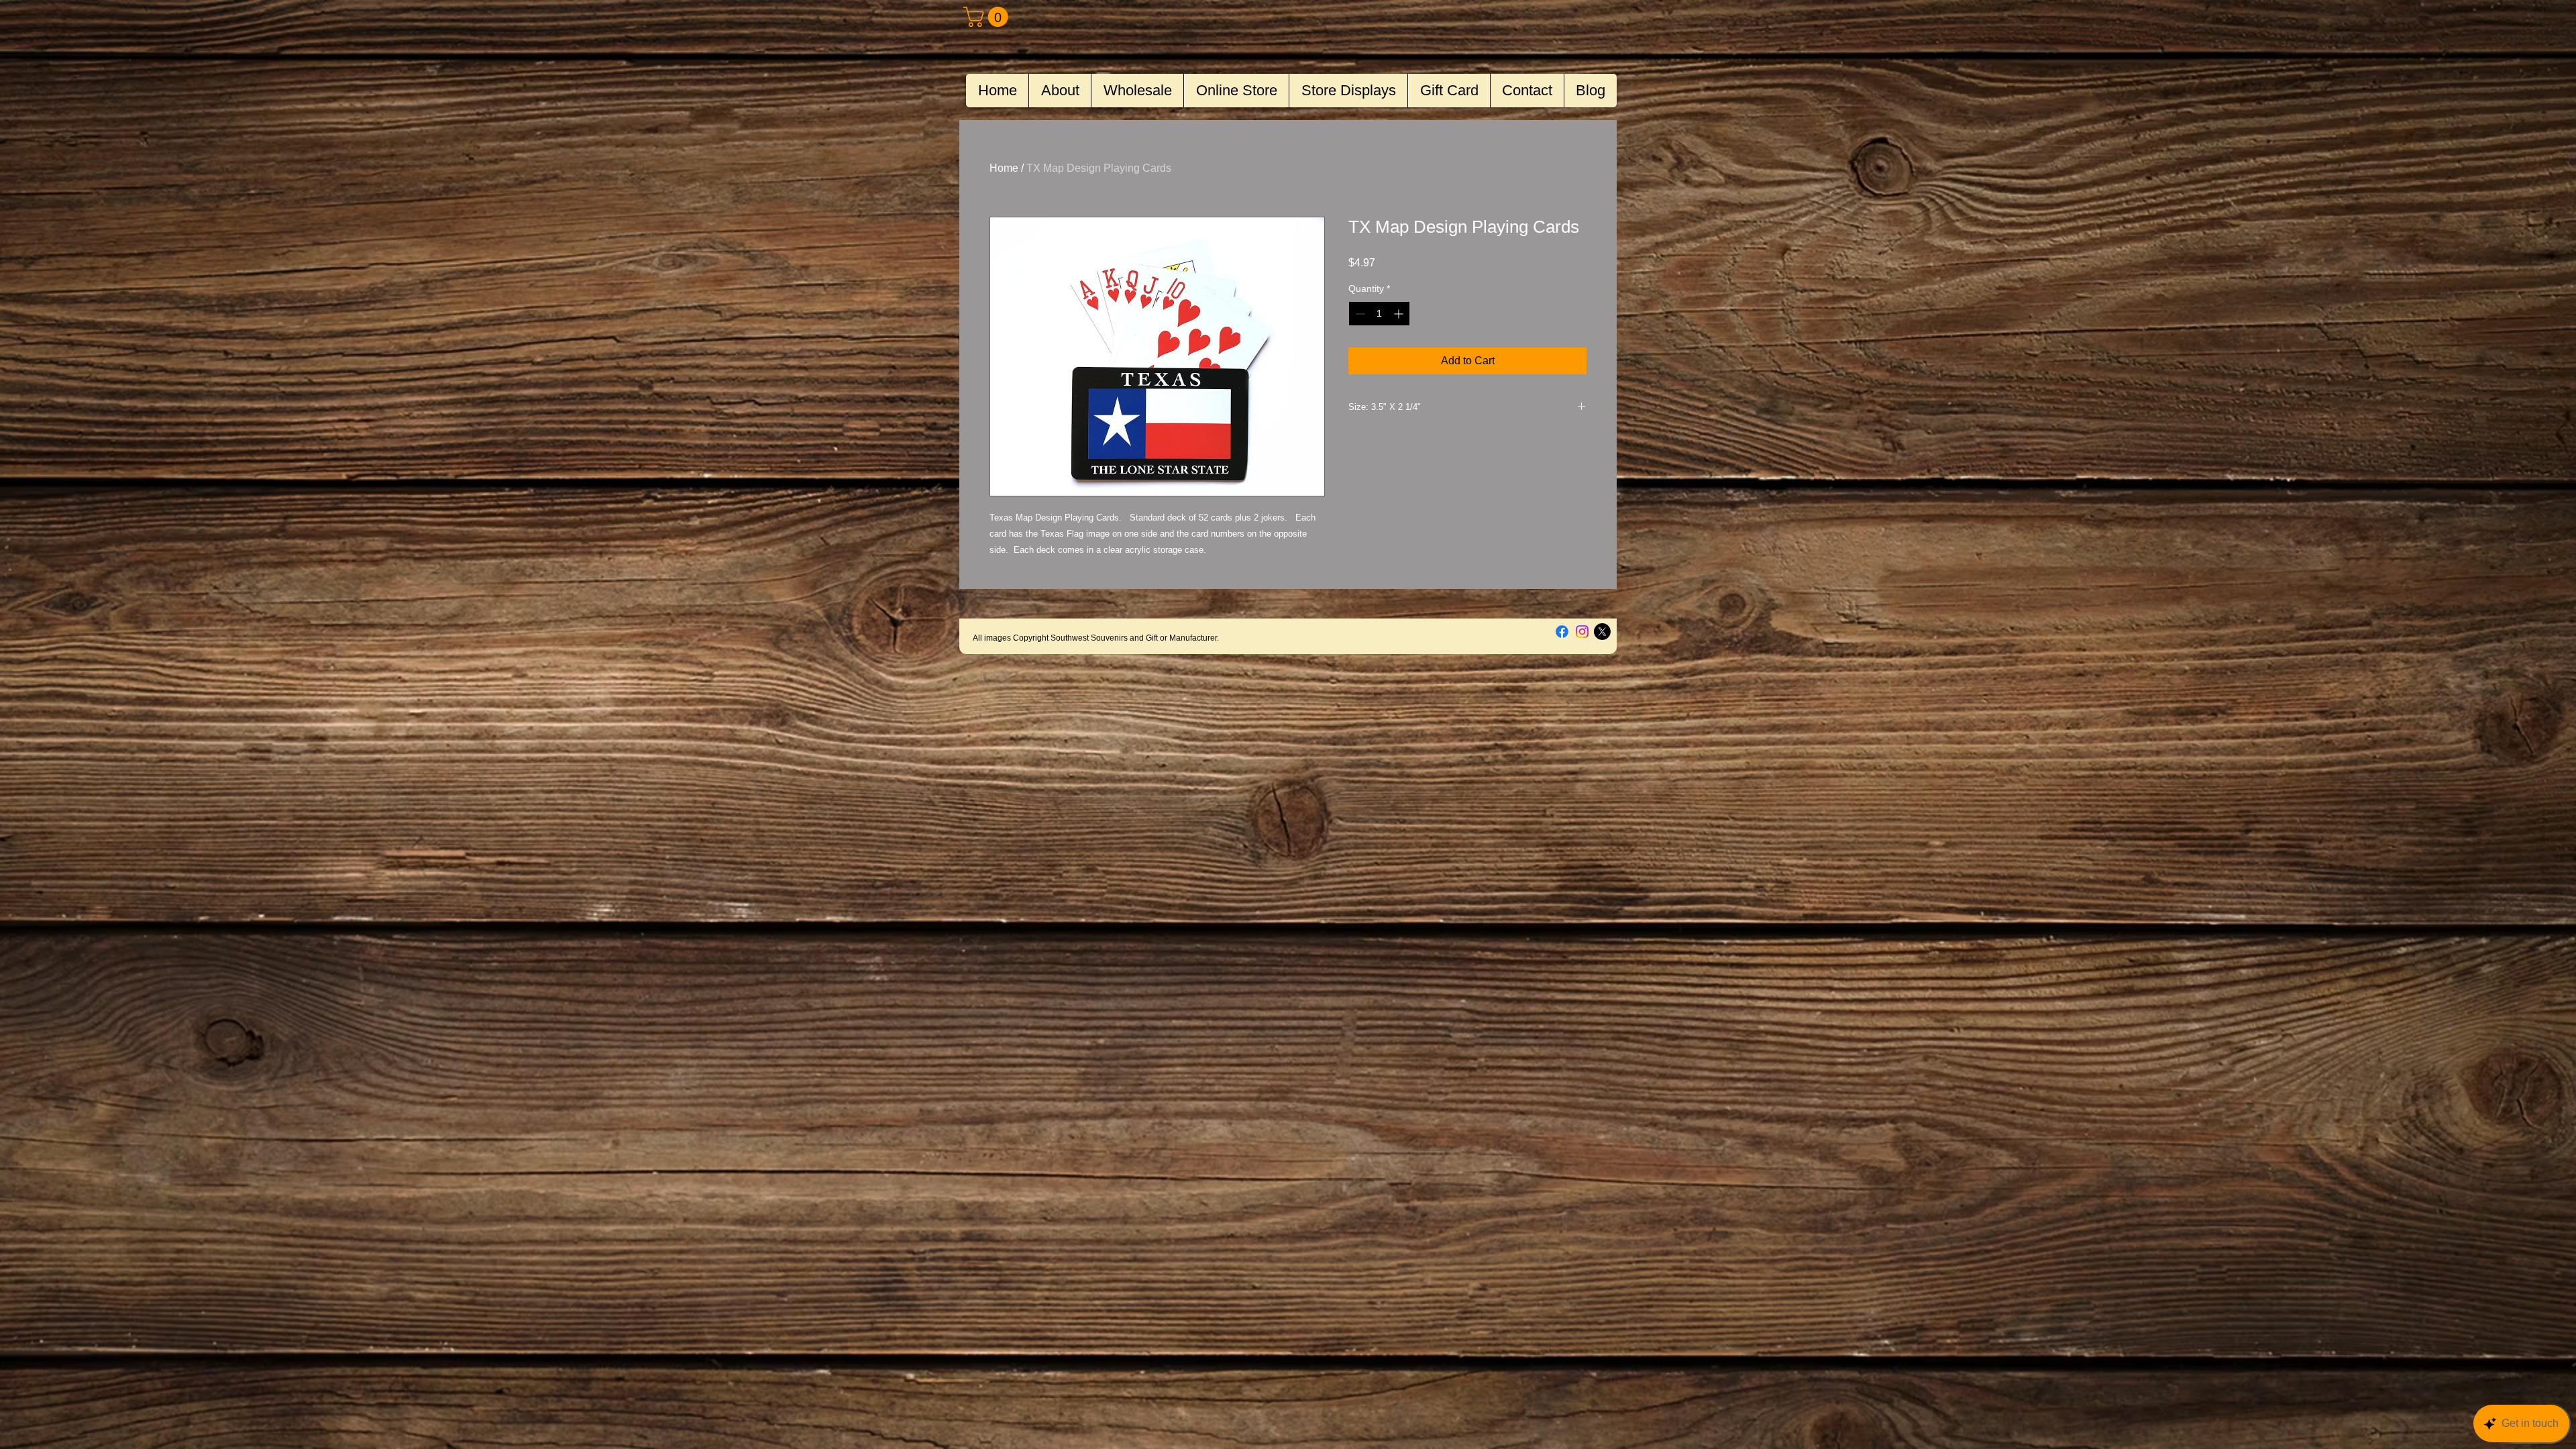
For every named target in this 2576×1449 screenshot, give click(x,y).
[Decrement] (1359, 314)
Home (1004, 168)
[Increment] (1400, 314)
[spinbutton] (1379, 314)
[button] (988, 17)
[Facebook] (1562, 632)
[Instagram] (1582, 632)
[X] (1602, 632)
